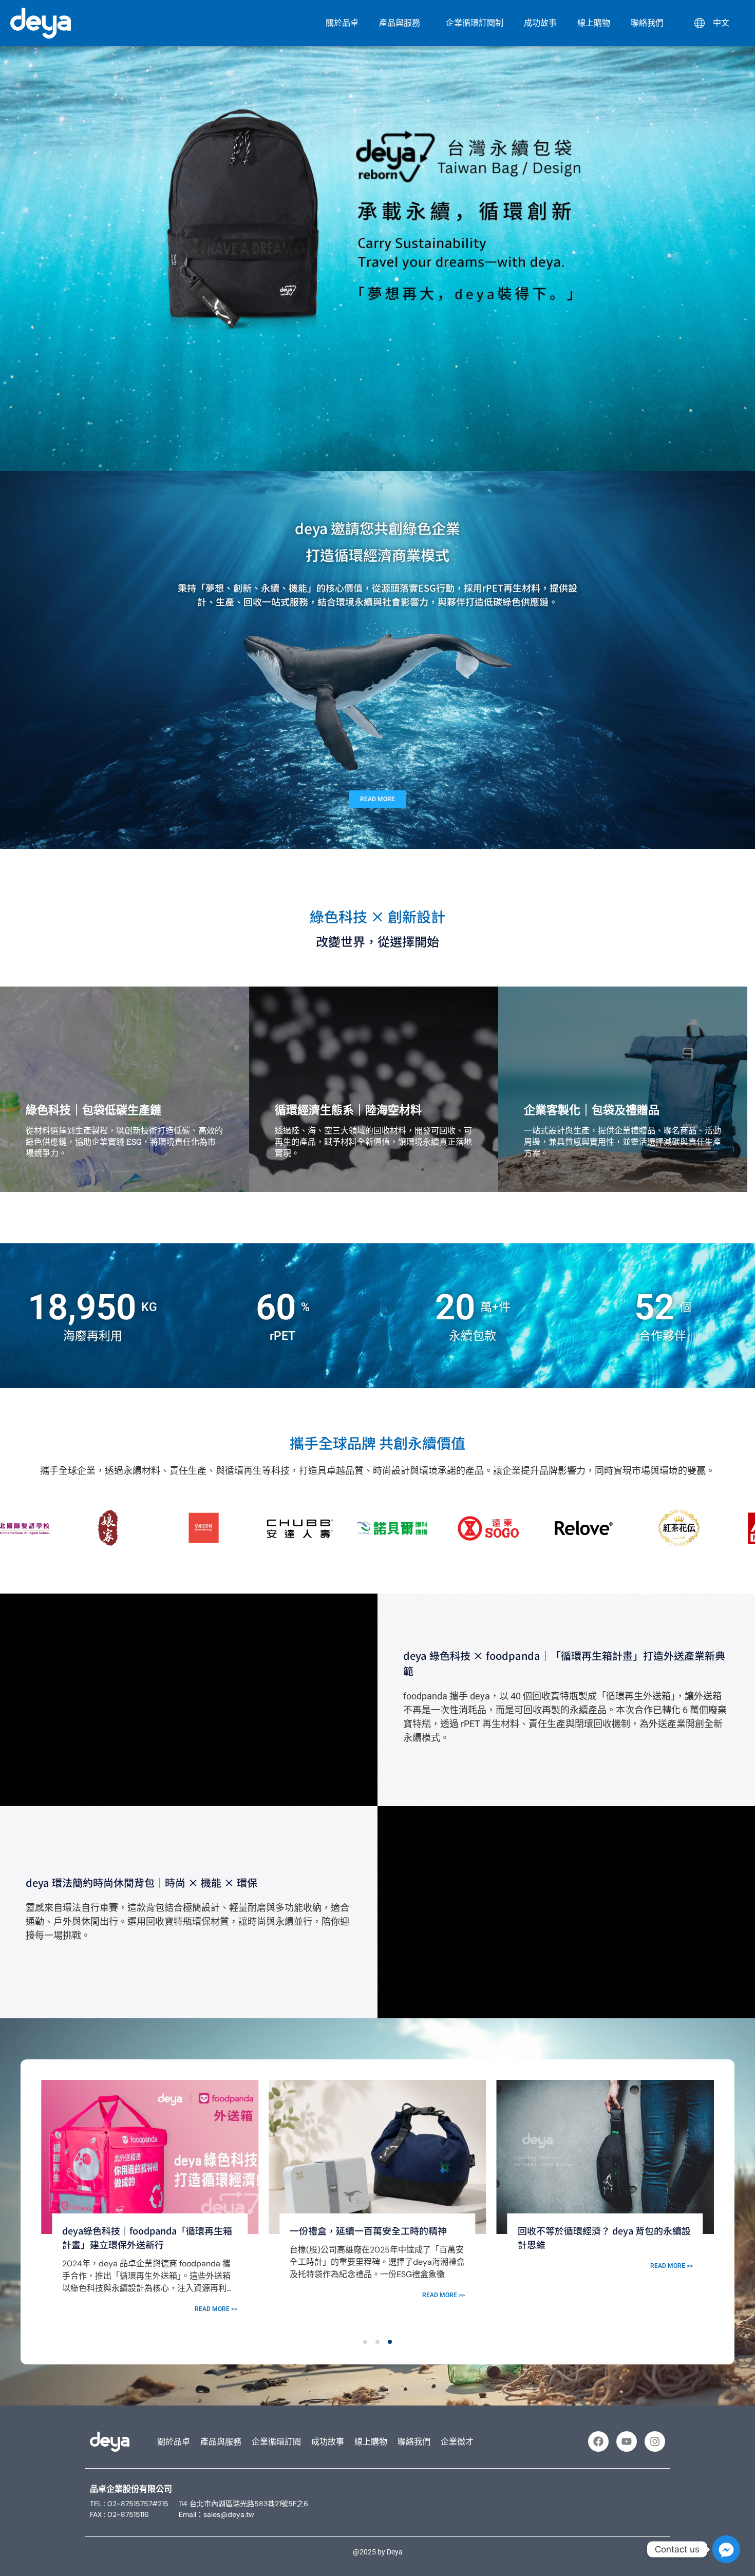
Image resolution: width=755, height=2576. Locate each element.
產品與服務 (400, 23)
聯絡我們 (647, 23)
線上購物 (594, 23)
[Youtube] (627, 2441)
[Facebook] (598, 2441)
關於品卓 (342, 23)
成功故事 (540, 23)
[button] (365, 2342)
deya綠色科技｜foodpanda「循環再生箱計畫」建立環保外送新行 (603, 2237)
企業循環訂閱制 (475, 23)
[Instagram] (655, 2441)
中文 (717, 23)
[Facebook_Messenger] (726, 2549)
